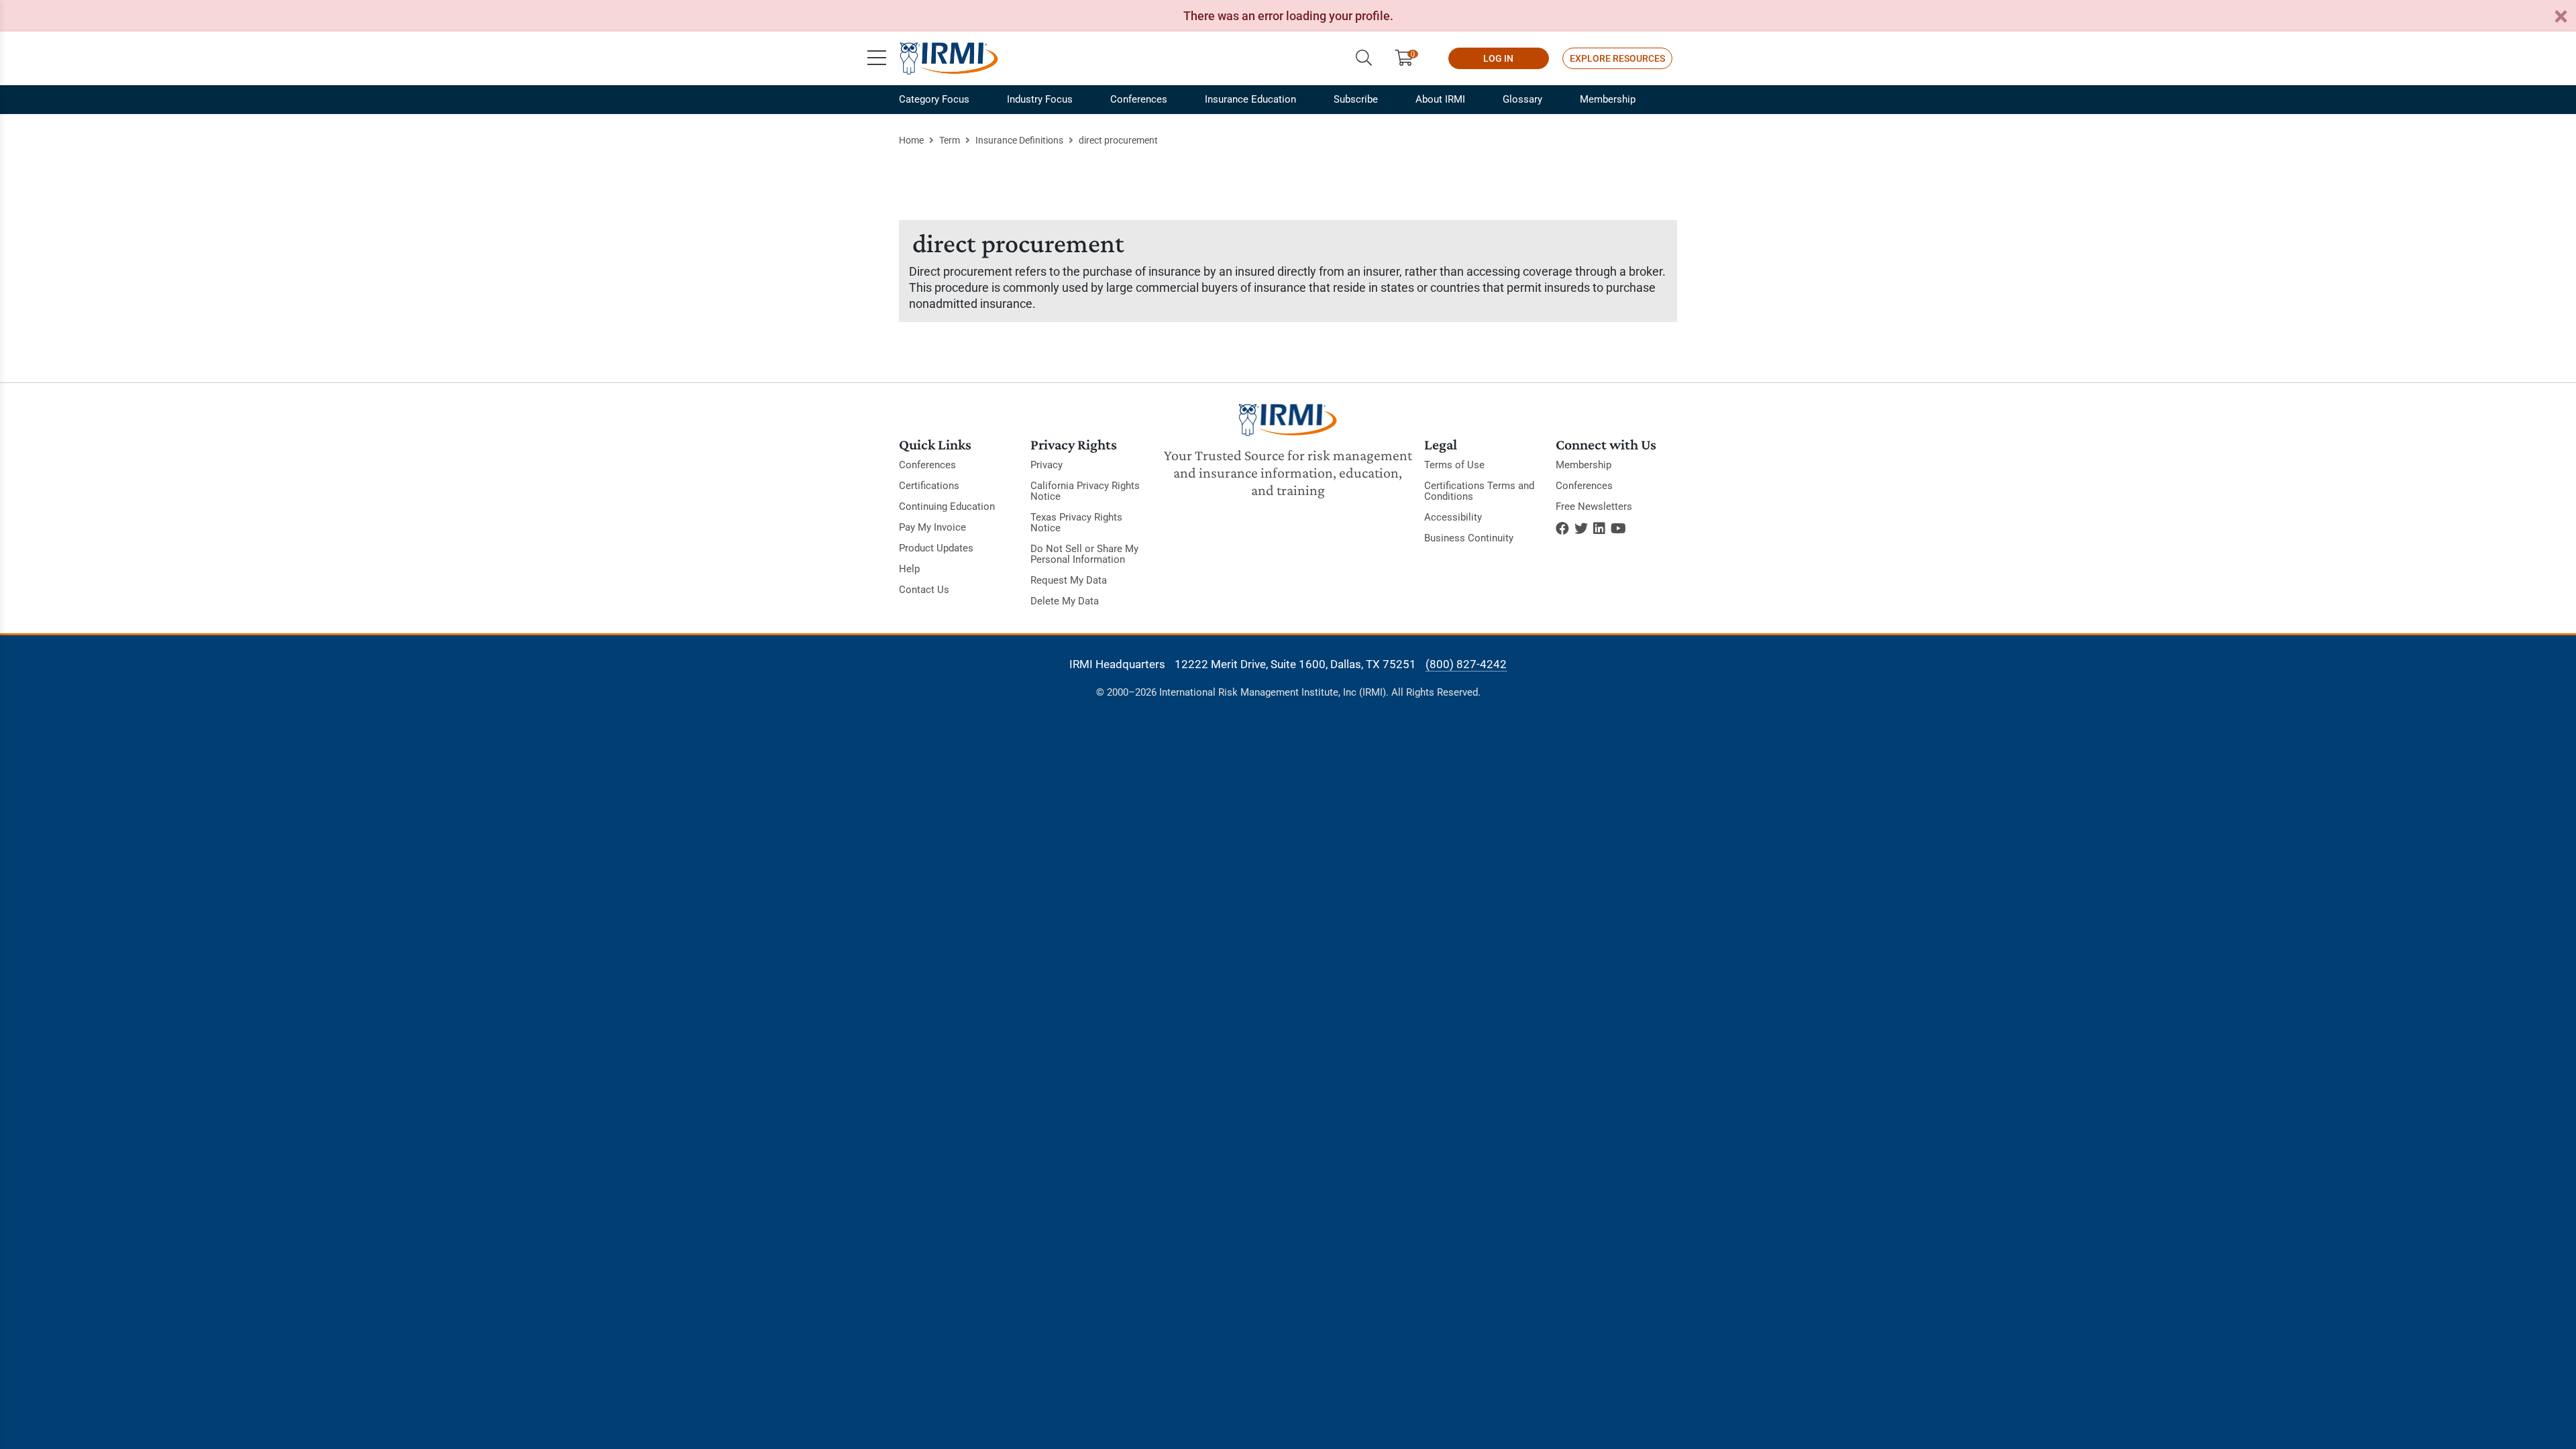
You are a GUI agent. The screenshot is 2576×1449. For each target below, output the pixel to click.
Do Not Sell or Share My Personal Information (1084, 554)
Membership (1608, 99)
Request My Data (1069, 580)
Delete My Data (1065, 601)
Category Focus (934, 99)
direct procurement (1118, 140)
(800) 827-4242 (1466, 664)
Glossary (1522, 99)
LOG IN (1498, 58)
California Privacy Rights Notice (1085, 491)
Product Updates (936, 548)
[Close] (2561, 17)
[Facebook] (1562, 529)
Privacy (1046, 465)
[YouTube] (1618, 529)
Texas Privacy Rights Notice (1076, 523)
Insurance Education (1250, 99)
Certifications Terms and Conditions (1479, 491)
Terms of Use (1454, 465)
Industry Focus (1040, 99)
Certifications (929, 486)
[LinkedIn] (1599, 529)
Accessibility (1453, 517)
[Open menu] (877, 58)
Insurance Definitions (1019, 140)
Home (911, 140)
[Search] (1364, 58)
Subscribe (1356, 99)
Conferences (1139, 99)
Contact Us (924, 590)
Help (909, 569)
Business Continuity (1469, 538)
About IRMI (1440, 99)
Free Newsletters (1594, 506)
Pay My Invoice (932, 527)
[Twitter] (1581, 529)
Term (950, 140)
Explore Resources (1617, 58)
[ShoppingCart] (1409, 58)
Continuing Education (947, 506)
